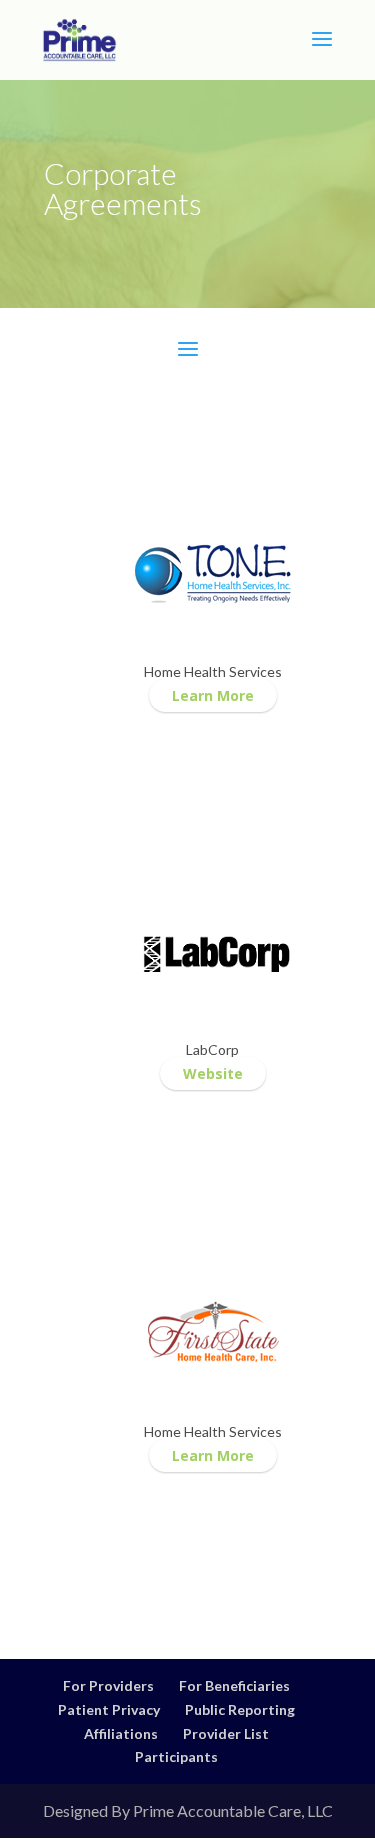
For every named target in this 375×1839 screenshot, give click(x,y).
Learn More (213, 695)
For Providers (108, 1685)
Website (213, 1073)
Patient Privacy (109, 1709)
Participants (176, 1756)
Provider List (226, 1733)
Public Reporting (240, 1709)
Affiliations (121, 1733)
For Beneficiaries (234, 1685)
